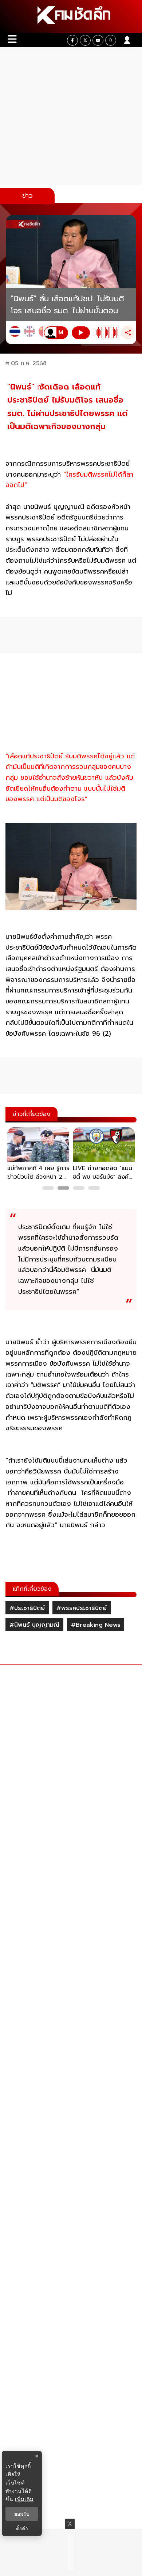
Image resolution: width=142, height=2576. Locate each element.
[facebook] (72, 40)
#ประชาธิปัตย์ (27, 1608)
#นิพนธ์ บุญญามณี (34, 1625)
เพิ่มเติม (24, 2499)
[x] (85, 40)
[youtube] (98, 40)
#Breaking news (96, 1625)
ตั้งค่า (22, 2528)
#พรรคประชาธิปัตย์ (82, 1608)
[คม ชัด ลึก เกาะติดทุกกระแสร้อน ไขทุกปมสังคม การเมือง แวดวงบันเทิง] (71, 16)
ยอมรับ (22, 2514)
